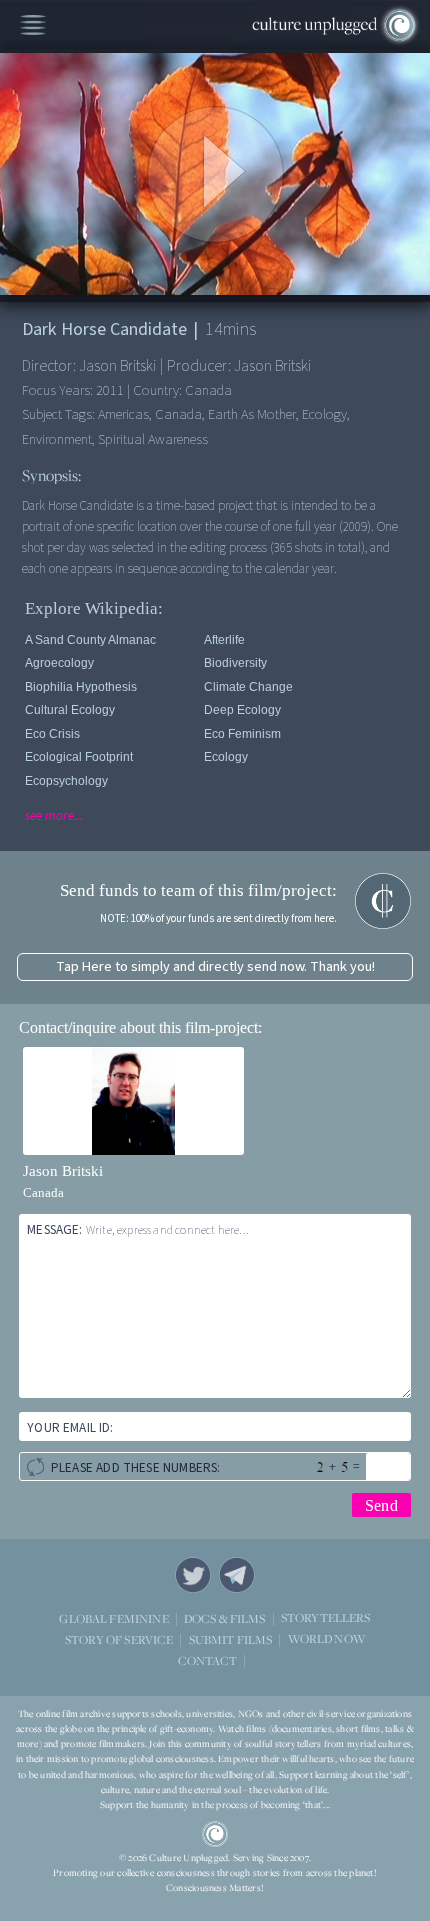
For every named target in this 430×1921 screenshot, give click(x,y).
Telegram (237, 1575)
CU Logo (215, 1834)
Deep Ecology (242, 710)
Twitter (193, 1575)
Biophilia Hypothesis (81, 687)
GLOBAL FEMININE (113, 1618)
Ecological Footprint (79, 757)
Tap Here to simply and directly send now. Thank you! (215, 966)
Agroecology (59, 663)
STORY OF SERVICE (119, 1639)
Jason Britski (63, 1171)
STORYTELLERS (326, 1618)
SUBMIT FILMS (231, 1639)
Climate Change (248, 687)
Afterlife (224, 640)
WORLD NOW (326, 1639)
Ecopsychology (66, 781)
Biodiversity (235, 663)
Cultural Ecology (70, 710)
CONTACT (207, 1660)
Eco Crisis (52, 734)
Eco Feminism (242, 734)
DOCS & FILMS (225, 1618)
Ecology (226, 757)
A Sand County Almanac (90, 640)
